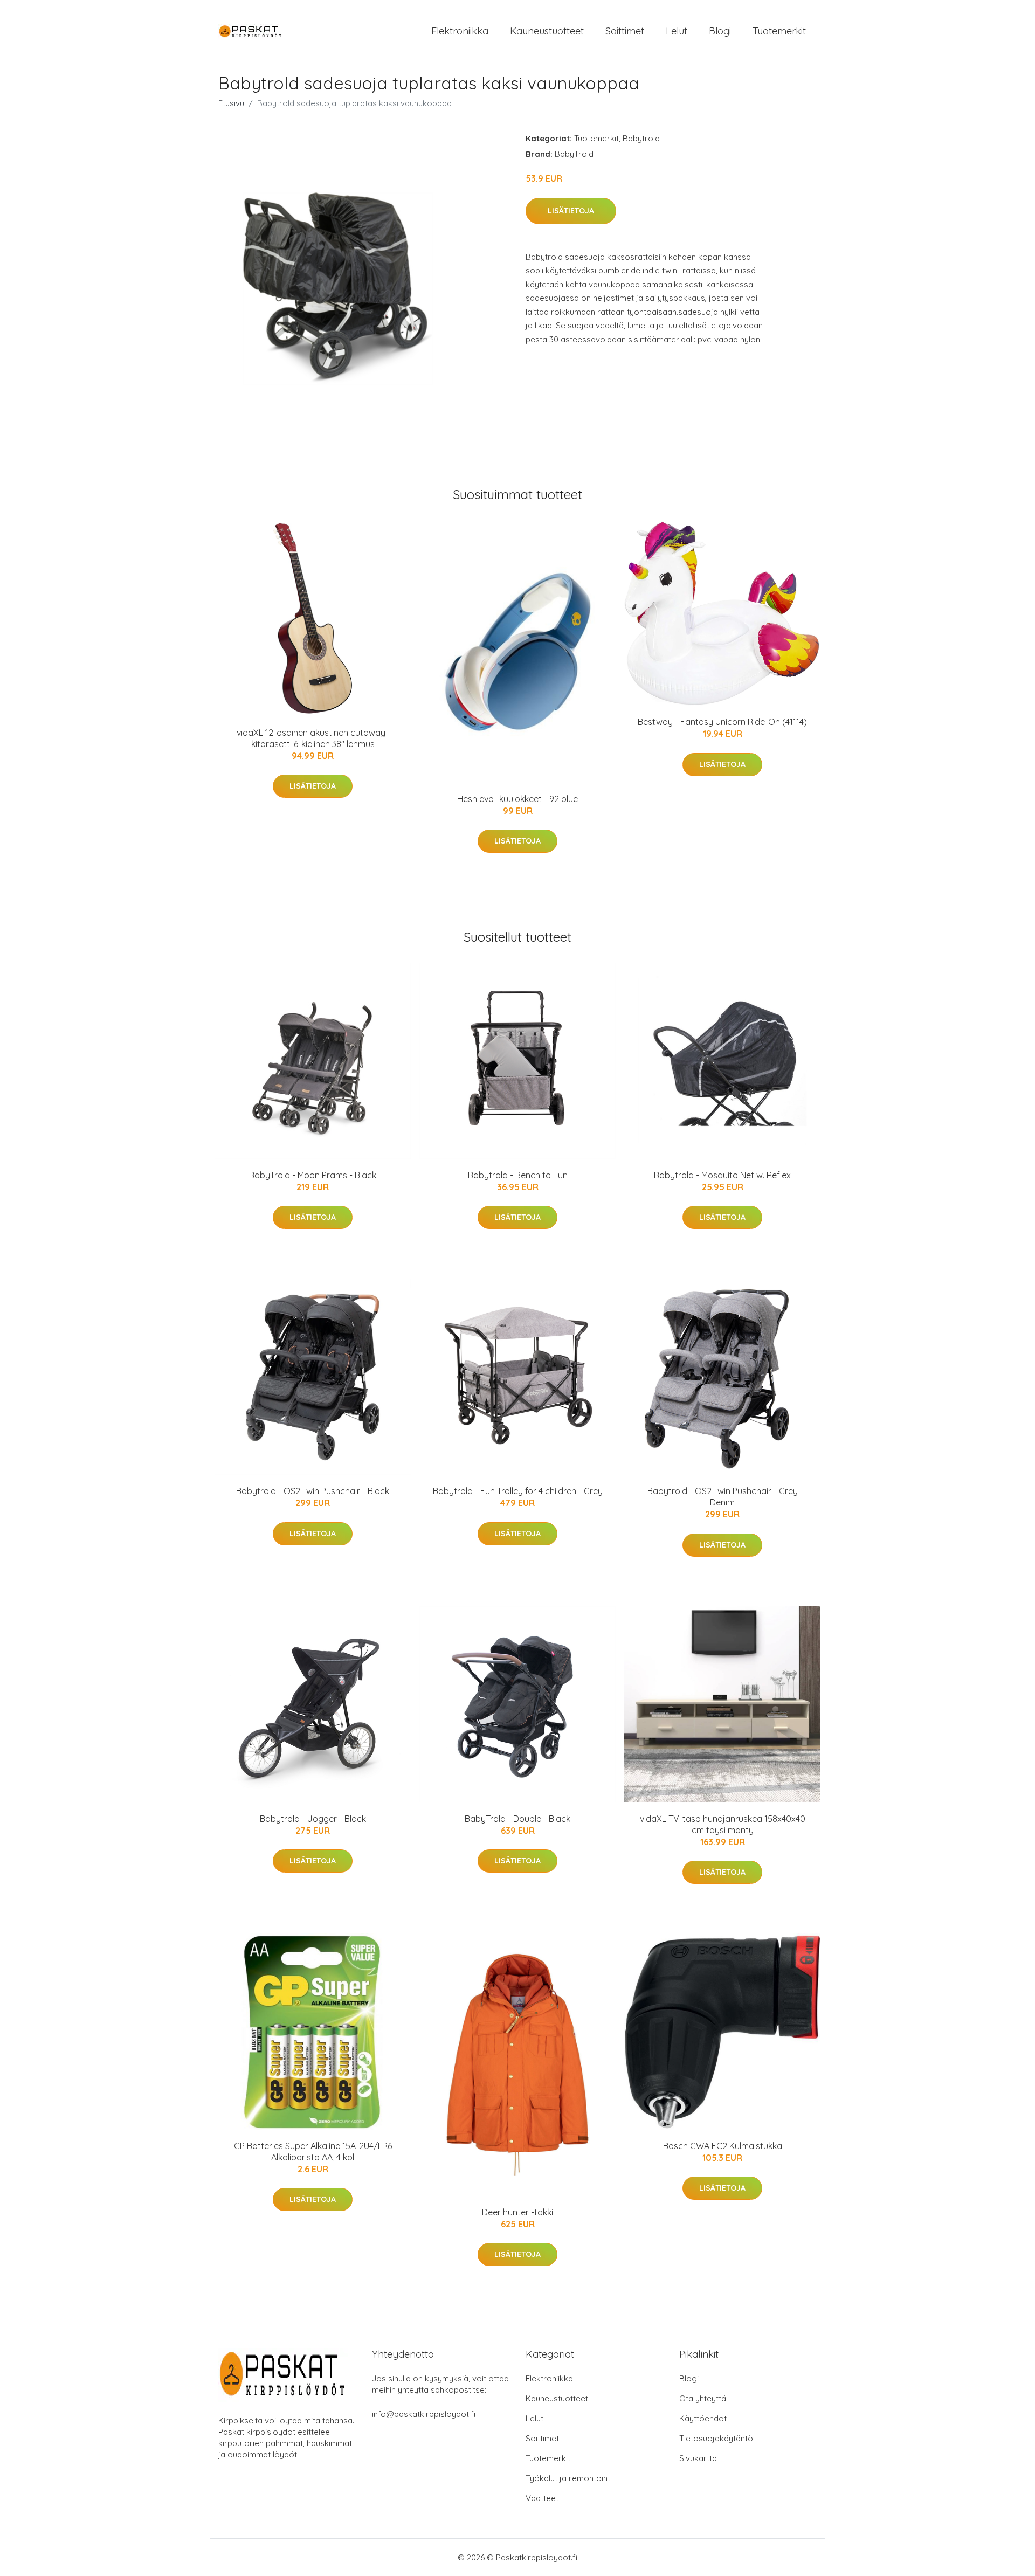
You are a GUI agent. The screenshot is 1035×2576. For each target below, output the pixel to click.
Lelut (677, 31)
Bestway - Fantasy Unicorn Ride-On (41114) (722, 722)
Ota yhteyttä (703, 2398)
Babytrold (641, 138)
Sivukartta (698, 2458)
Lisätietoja (571, 211)
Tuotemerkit (779, 31)
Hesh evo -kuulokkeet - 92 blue (517, 799)
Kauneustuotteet (547, 31)
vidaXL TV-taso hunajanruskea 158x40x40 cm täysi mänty (723, 1824)
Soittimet (625, 31)
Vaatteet (542, 2498)
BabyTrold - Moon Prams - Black (313, 1175)
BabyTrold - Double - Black (517, 1819)
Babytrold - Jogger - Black (313, 1819)
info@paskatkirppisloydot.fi (424, 2414)
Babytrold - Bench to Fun (518, 1175)
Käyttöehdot (703, 2418)
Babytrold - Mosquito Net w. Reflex (722, 1175)
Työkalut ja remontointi (569, 2478)
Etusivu (231, 103)
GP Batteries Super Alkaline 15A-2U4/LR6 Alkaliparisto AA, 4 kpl (313, 2152)
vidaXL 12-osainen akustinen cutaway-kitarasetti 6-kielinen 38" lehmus (313, 738)
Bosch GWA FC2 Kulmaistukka (723, 2146)
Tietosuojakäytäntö (716, 2438)
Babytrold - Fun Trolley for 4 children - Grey (518, 1491)
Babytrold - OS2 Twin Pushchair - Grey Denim (723, 1497)
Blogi (720, 31)
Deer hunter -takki (517, 2212)
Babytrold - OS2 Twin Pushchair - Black (313, 1491)
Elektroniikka (460, 31)
